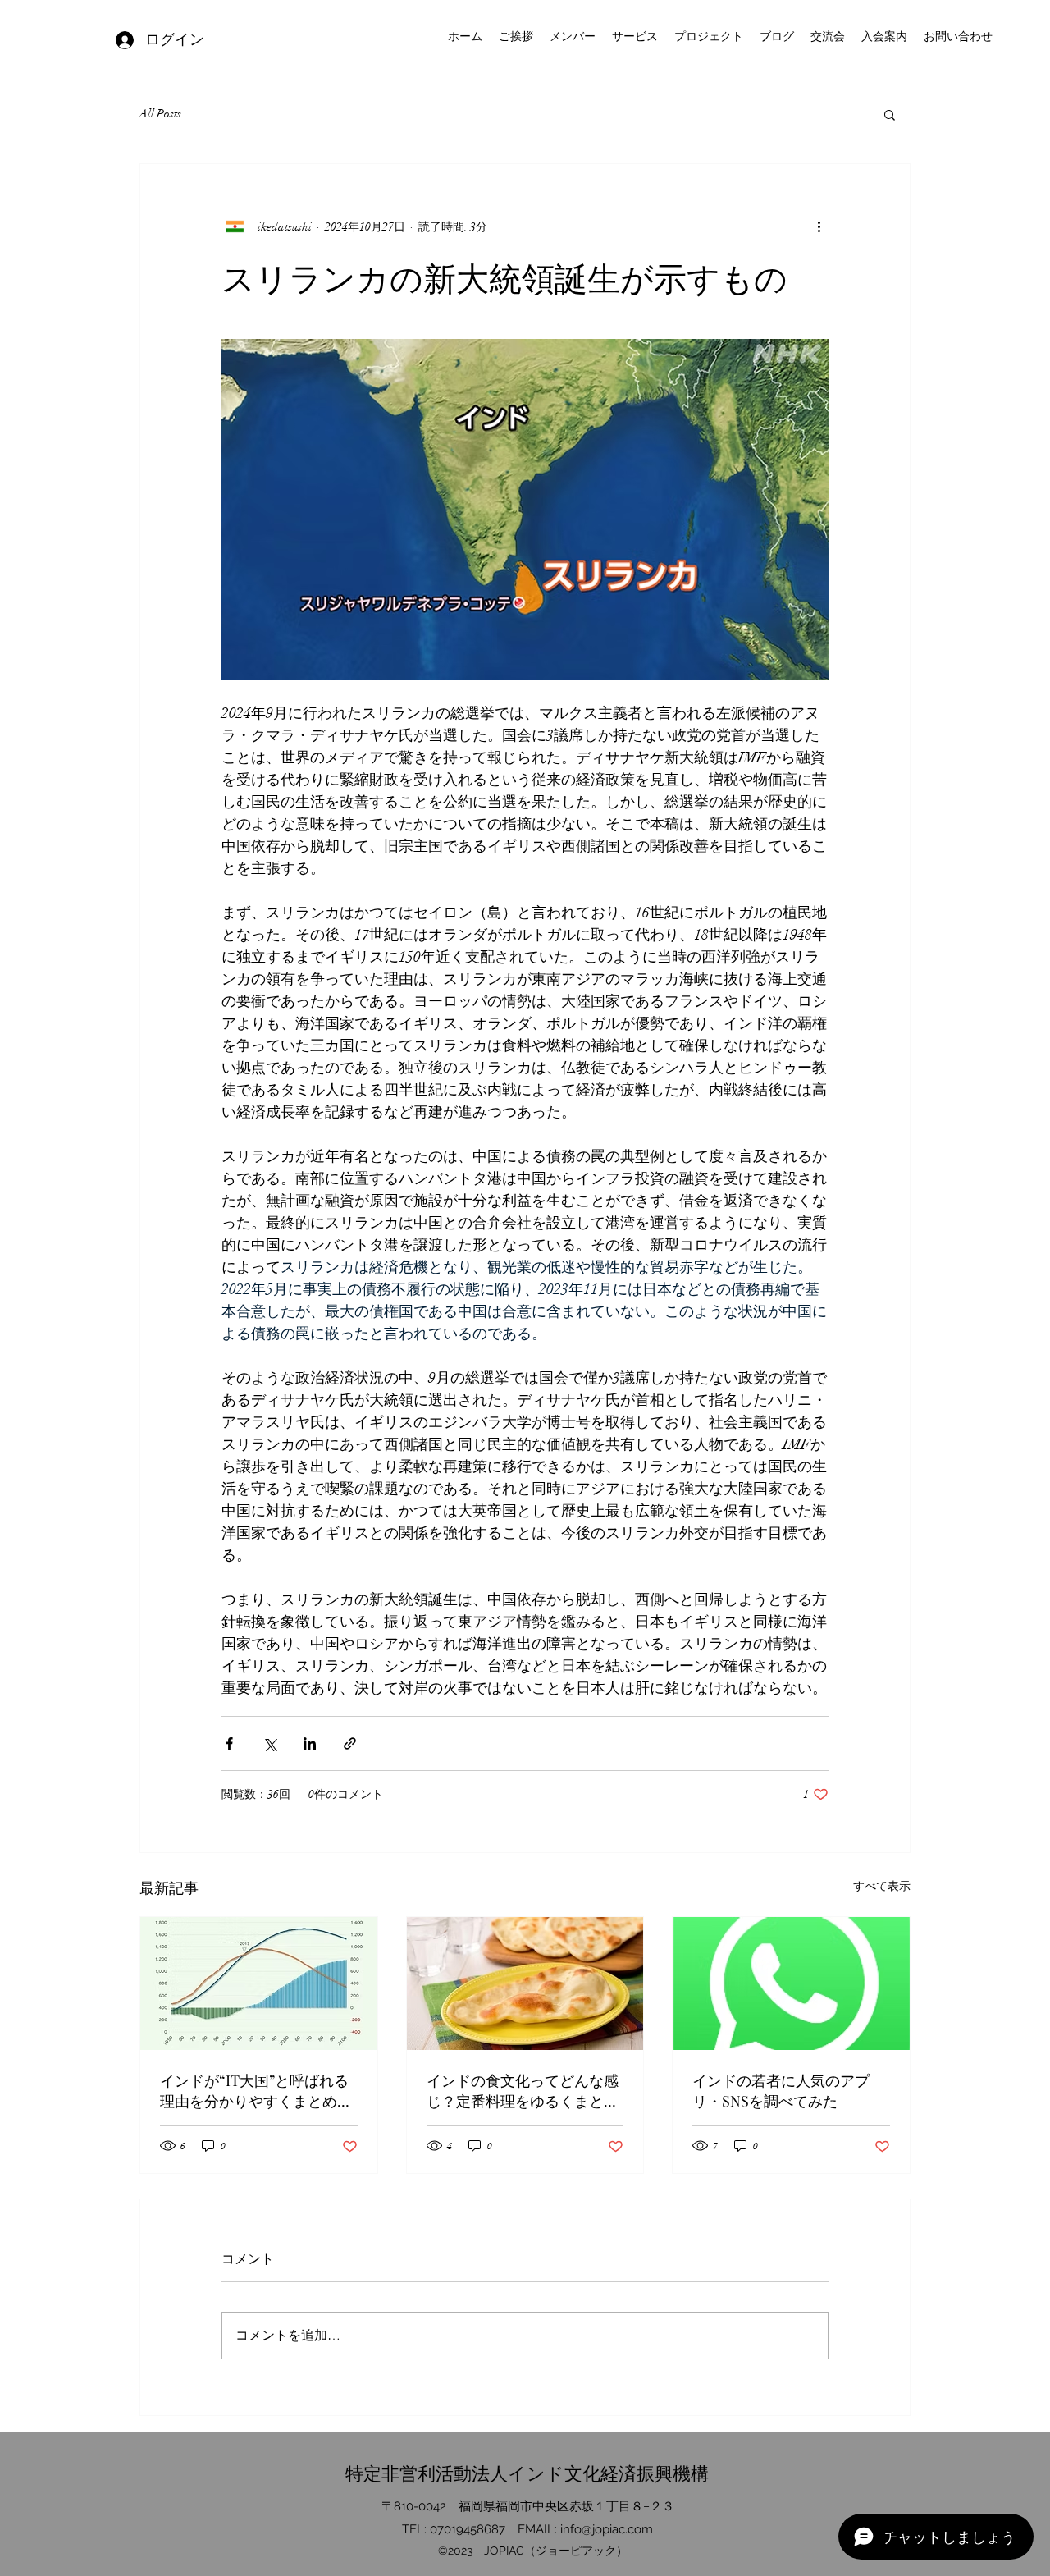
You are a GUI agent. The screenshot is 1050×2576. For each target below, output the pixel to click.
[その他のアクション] (819, 226)
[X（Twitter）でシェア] (269, 1743)
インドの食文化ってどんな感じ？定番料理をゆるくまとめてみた (523, 2091)
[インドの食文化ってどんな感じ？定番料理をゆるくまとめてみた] (525, 1983)
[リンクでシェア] (350, 1743)
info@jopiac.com (607, 2529)
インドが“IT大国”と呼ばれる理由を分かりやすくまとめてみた (256, 2091)
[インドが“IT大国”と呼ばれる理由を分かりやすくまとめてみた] (259, 1983)
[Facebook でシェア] (229, 1743)
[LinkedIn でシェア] (310, 1743)
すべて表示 (882, 1886)
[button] (890, 114)
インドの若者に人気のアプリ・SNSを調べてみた (781, 2091)
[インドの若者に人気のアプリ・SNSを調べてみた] (791, 1983)
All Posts (160, 114)
